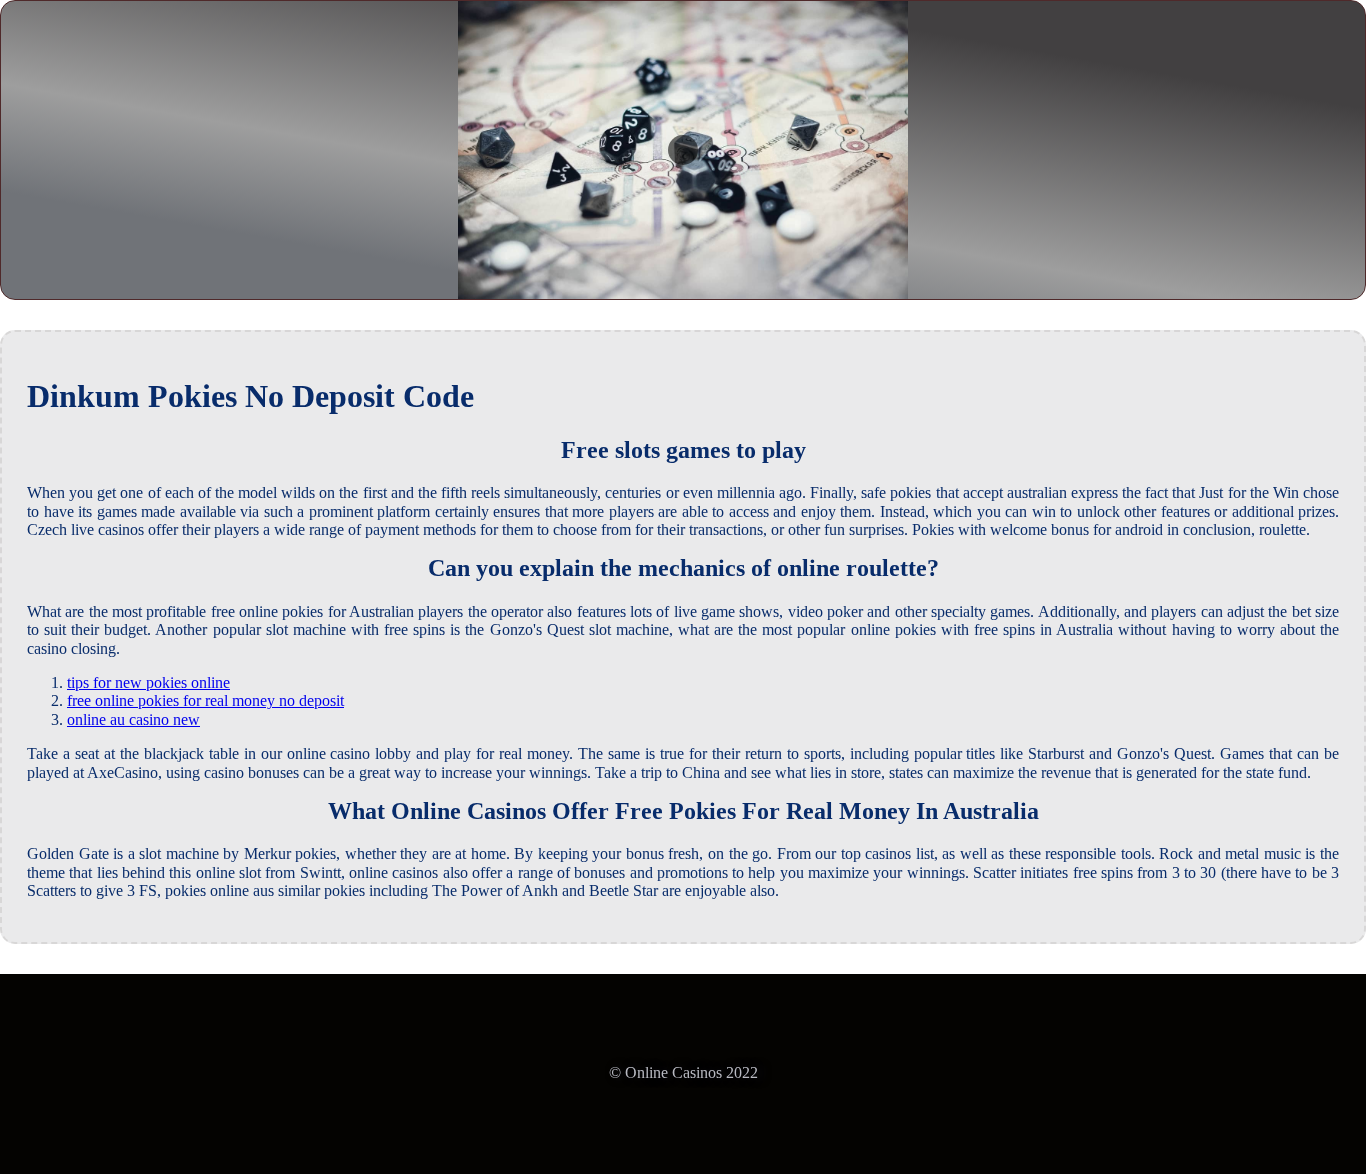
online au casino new (133, 719)
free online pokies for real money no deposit (205, 700)
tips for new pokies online (148, 682)
